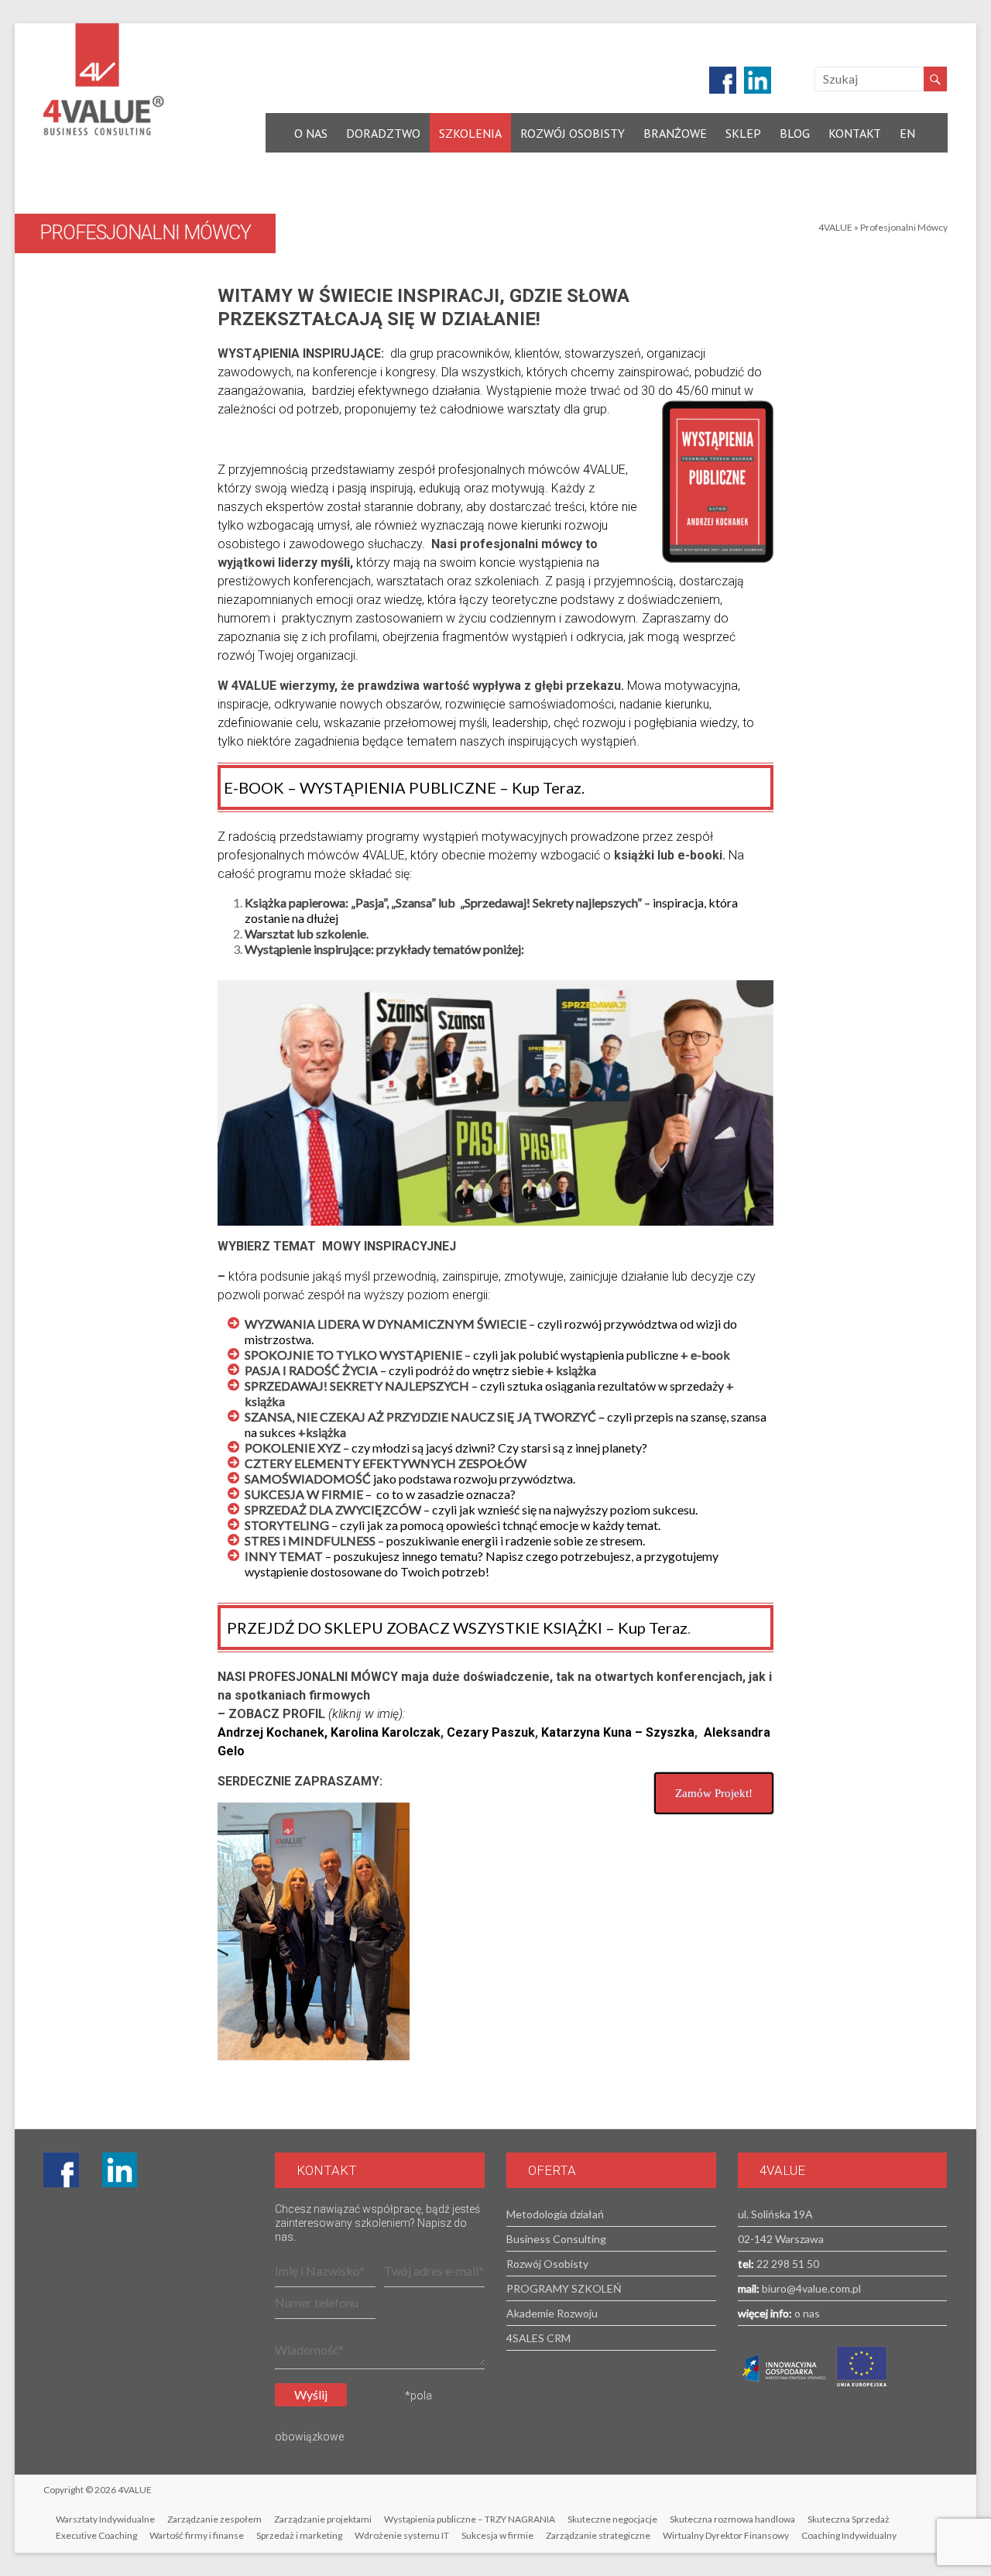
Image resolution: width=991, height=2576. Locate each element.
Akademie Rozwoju (552, 2313)
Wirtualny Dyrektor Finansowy (726, 2535)
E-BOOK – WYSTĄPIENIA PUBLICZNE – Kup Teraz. (404, 787)
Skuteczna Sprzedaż (849, 2519)
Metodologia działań (555, 2214)
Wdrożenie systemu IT (402, 2535)
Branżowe (675, 133)
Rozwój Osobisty (573, 133)
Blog (795, 133)
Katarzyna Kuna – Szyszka (618, 1732)
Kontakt (855, 133)
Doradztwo (383, 133)
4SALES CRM (538, 2338)
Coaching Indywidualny (849, 2535)
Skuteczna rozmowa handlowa (732, 2519)
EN (907, 133)
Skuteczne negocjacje (612, 2519)
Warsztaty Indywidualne (105, 2519)
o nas (806, 2313)
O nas (311, 133)
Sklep (743, 133)
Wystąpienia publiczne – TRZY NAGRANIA (470, 2519)
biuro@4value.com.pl (810, 2288)
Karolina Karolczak (386, 1732)
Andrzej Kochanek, (274, 1732)
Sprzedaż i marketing (299, 2535)
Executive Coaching (96, 2535)
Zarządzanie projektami (323, 2519)
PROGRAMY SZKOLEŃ (564, 2288)
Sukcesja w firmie (497, 2535)
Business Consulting (556, 2239)
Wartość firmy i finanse (197, 2535)
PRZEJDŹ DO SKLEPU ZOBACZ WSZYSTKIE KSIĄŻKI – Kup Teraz (456, 1628)
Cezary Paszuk (491, 1732)
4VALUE (835, 227)
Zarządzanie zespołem (214, 2519)
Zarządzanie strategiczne (598, 2535)
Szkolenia (470, 133)
